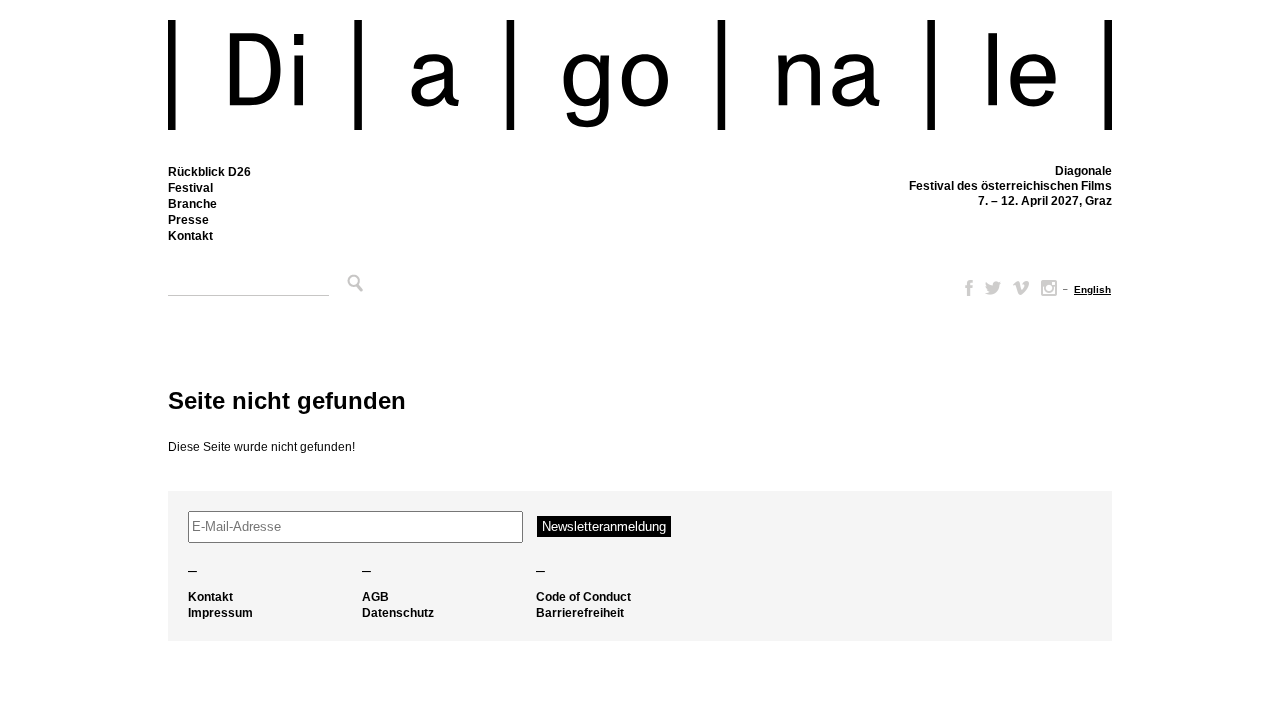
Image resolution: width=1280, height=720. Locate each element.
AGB (375, 597)
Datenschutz (398, 613)
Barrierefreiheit (580, 613)
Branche (192, 204)
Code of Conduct (583, 597)
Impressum (220, 613)
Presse (188, 220)
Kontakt (190, 236)
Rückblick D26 (209, 172)
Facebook (965, 288)
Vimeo (1021, 288)
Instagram (1049, 288)
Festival (190, 188)
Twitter (993, 288)
